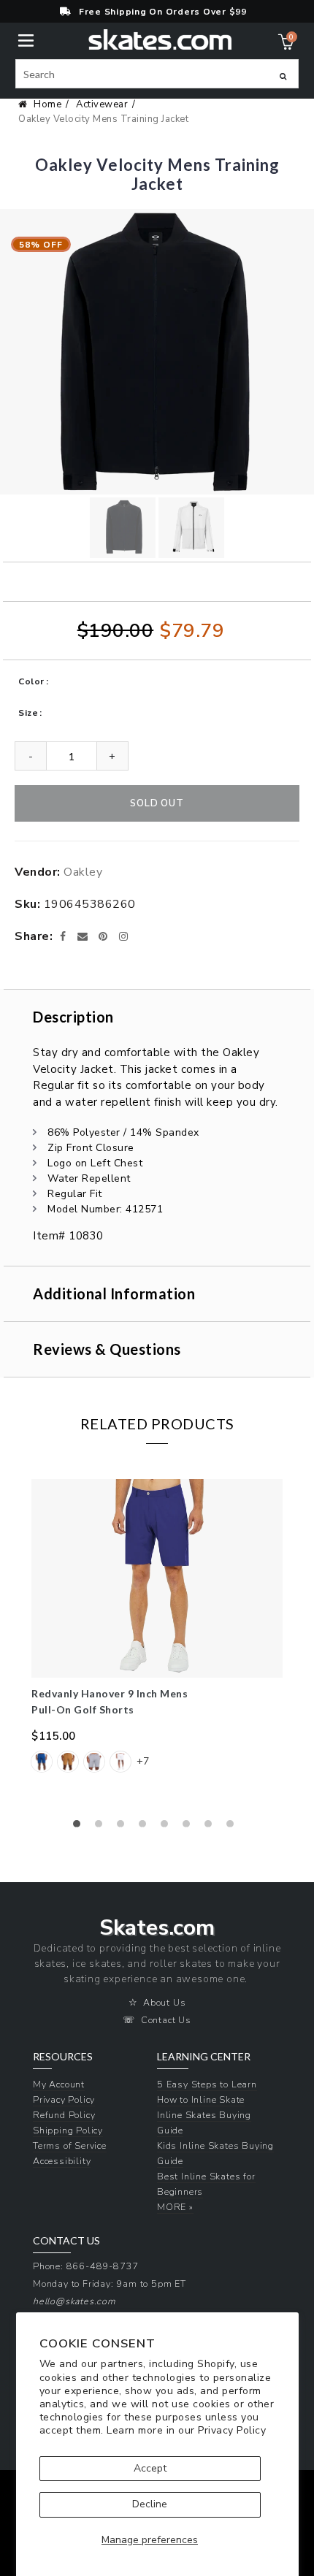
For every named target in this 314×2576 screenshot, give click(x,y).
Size (28, 713)
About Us (164, 2002)
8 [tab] (234, 1827)
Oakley (83, 872)
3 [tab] (124, 1827)
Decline (150, 2504)
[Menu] (26, 39)
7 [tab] (212, 1827)
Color (31, 681)
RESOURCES (63, 2057)
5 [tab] (168, 1827)
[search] (157, 74)
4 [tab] (146, 1827)
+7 (143, 1761)
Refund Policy (64, 2115)
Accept (150, 2468)
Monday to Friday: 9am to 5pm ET (110, 2283)
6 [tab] (190, 1827)
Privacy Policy (232, 2430)
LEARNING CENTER (204, 2057)
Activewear (102, 104)
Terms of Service (70, 2145)
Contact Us (166, 2020)
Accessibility (62, 2161)
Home (47, 104)
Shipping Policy (68, 2130)
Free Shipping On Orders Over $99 (163, 12)
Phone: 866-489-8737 (86, 2266)
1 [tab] (80, 1827)
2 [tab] (102, 1827)
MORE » (175, 2207)
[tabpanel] (157, 1635)
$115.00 (54, 1736)
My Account (59, 2084)
